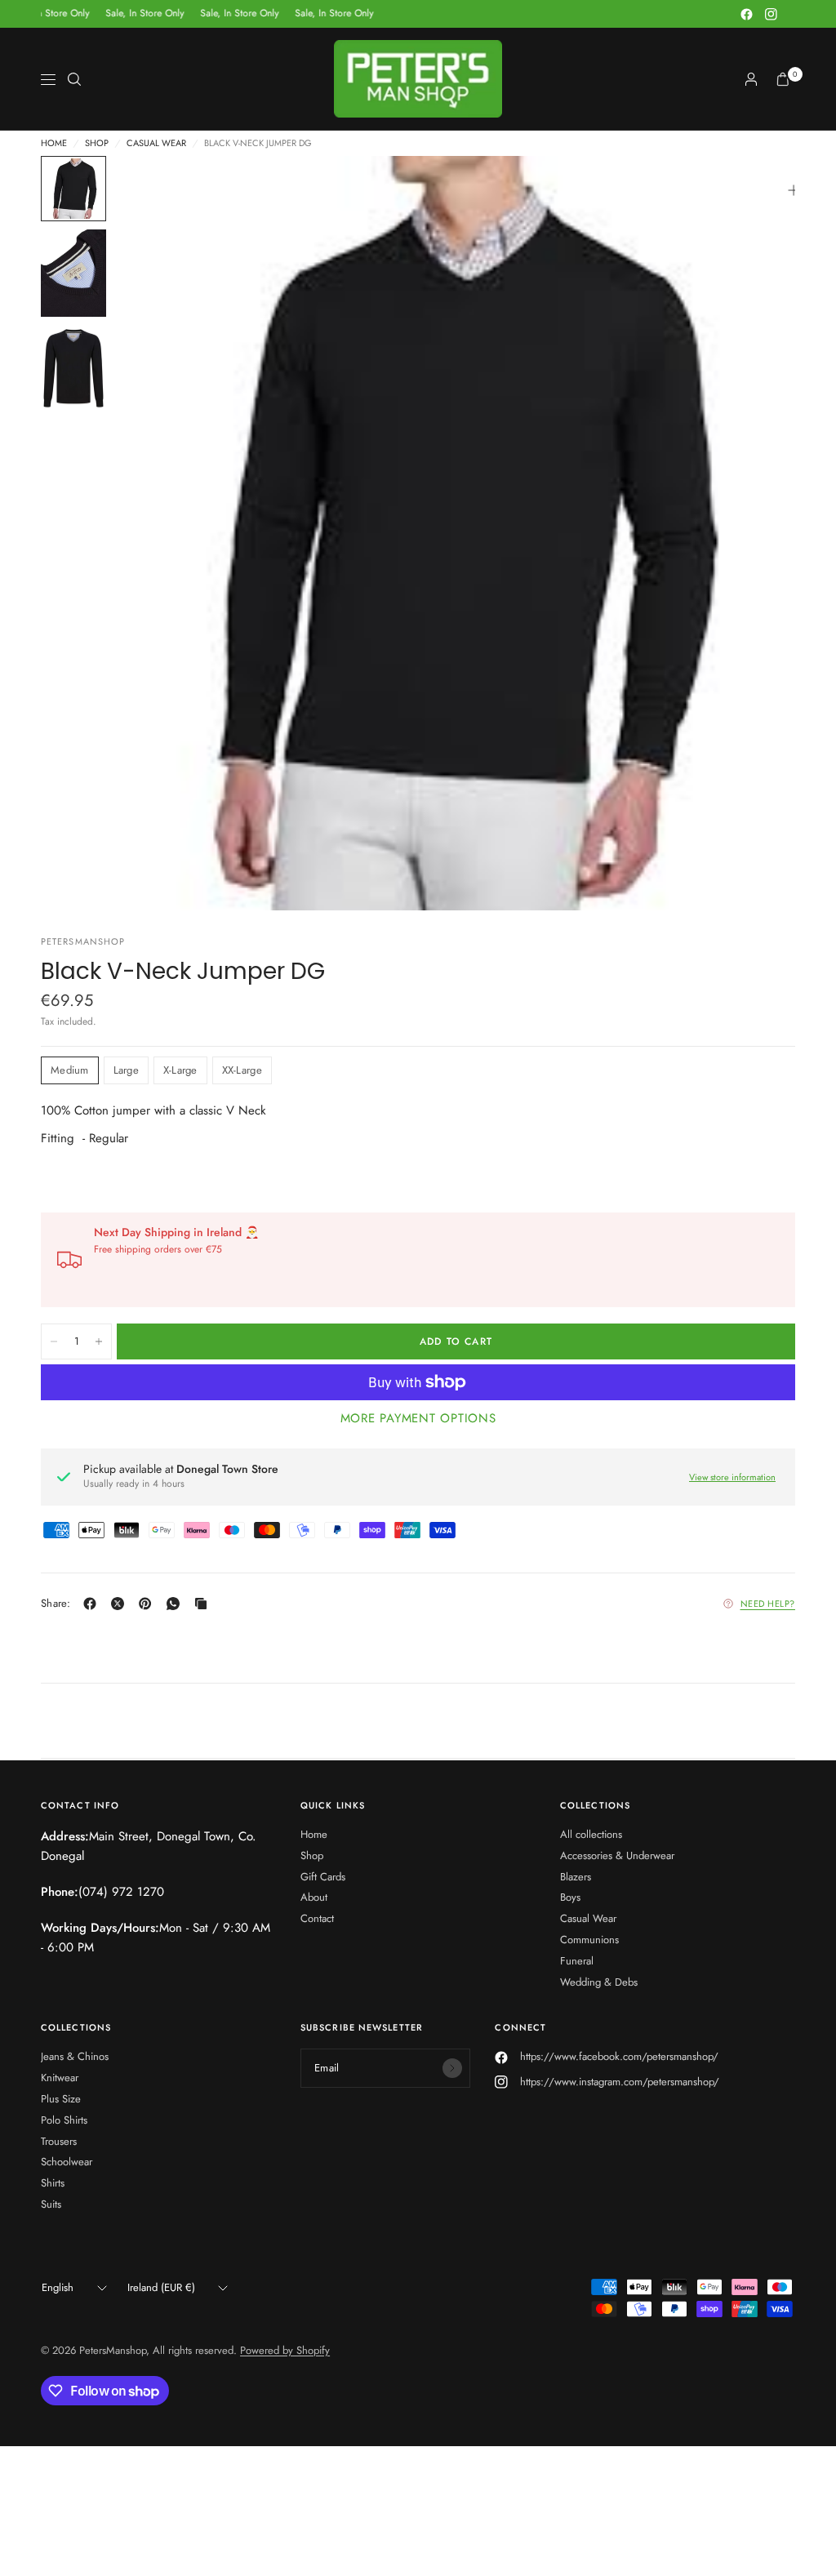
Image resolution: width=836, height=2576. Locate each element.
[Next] (754, 533)
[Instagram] (771, 14)
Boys (570, 1897)
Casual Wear (156, 143)
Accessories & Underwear (617, 1855)
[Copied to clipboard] (204, 1604)
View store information (732, 1477)
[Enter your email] (452, 2068)
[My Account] (751, 79)
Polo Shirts (64, 2120)
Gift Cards (323, 1877)
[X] (121, 1604)
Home (54, 143)
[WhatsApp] (176, 1604)
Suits (51, 2204)
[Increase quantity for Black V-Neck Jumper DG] (99, 1341)
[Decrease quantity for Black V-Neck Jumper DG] (54, 1341)
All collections (591, 1834)
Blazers (576, 1877)
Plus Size (61, 2099)
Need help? (768, 1604)
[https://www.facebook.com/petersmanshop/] (93, 1604)
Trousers (59, 2141)
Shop (97, 143)
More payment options (418, 1418)
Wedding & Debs (599, 1982)
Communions (589, 1940)
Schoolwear (67, 2162)
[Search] (74, 79)
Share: (56, 1603)
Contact (317, 1918)
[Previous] (156, 533)
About (314, 1897)
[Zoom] (794, 190)
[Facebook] (746, 14)
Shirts (53, 2183)
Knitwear (60, 2078)
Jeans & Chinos (75, 2056)
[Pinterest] (149, 1604)
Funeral (577, 1961)
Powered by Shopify (285, 2350)
